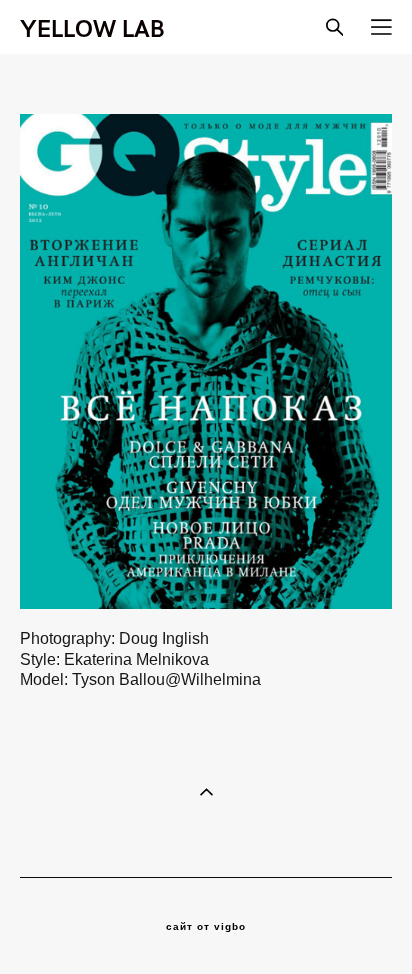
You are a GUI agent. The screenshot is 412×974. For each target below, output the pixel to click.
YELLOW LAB (92, 27)
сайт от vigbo (206, 927)
